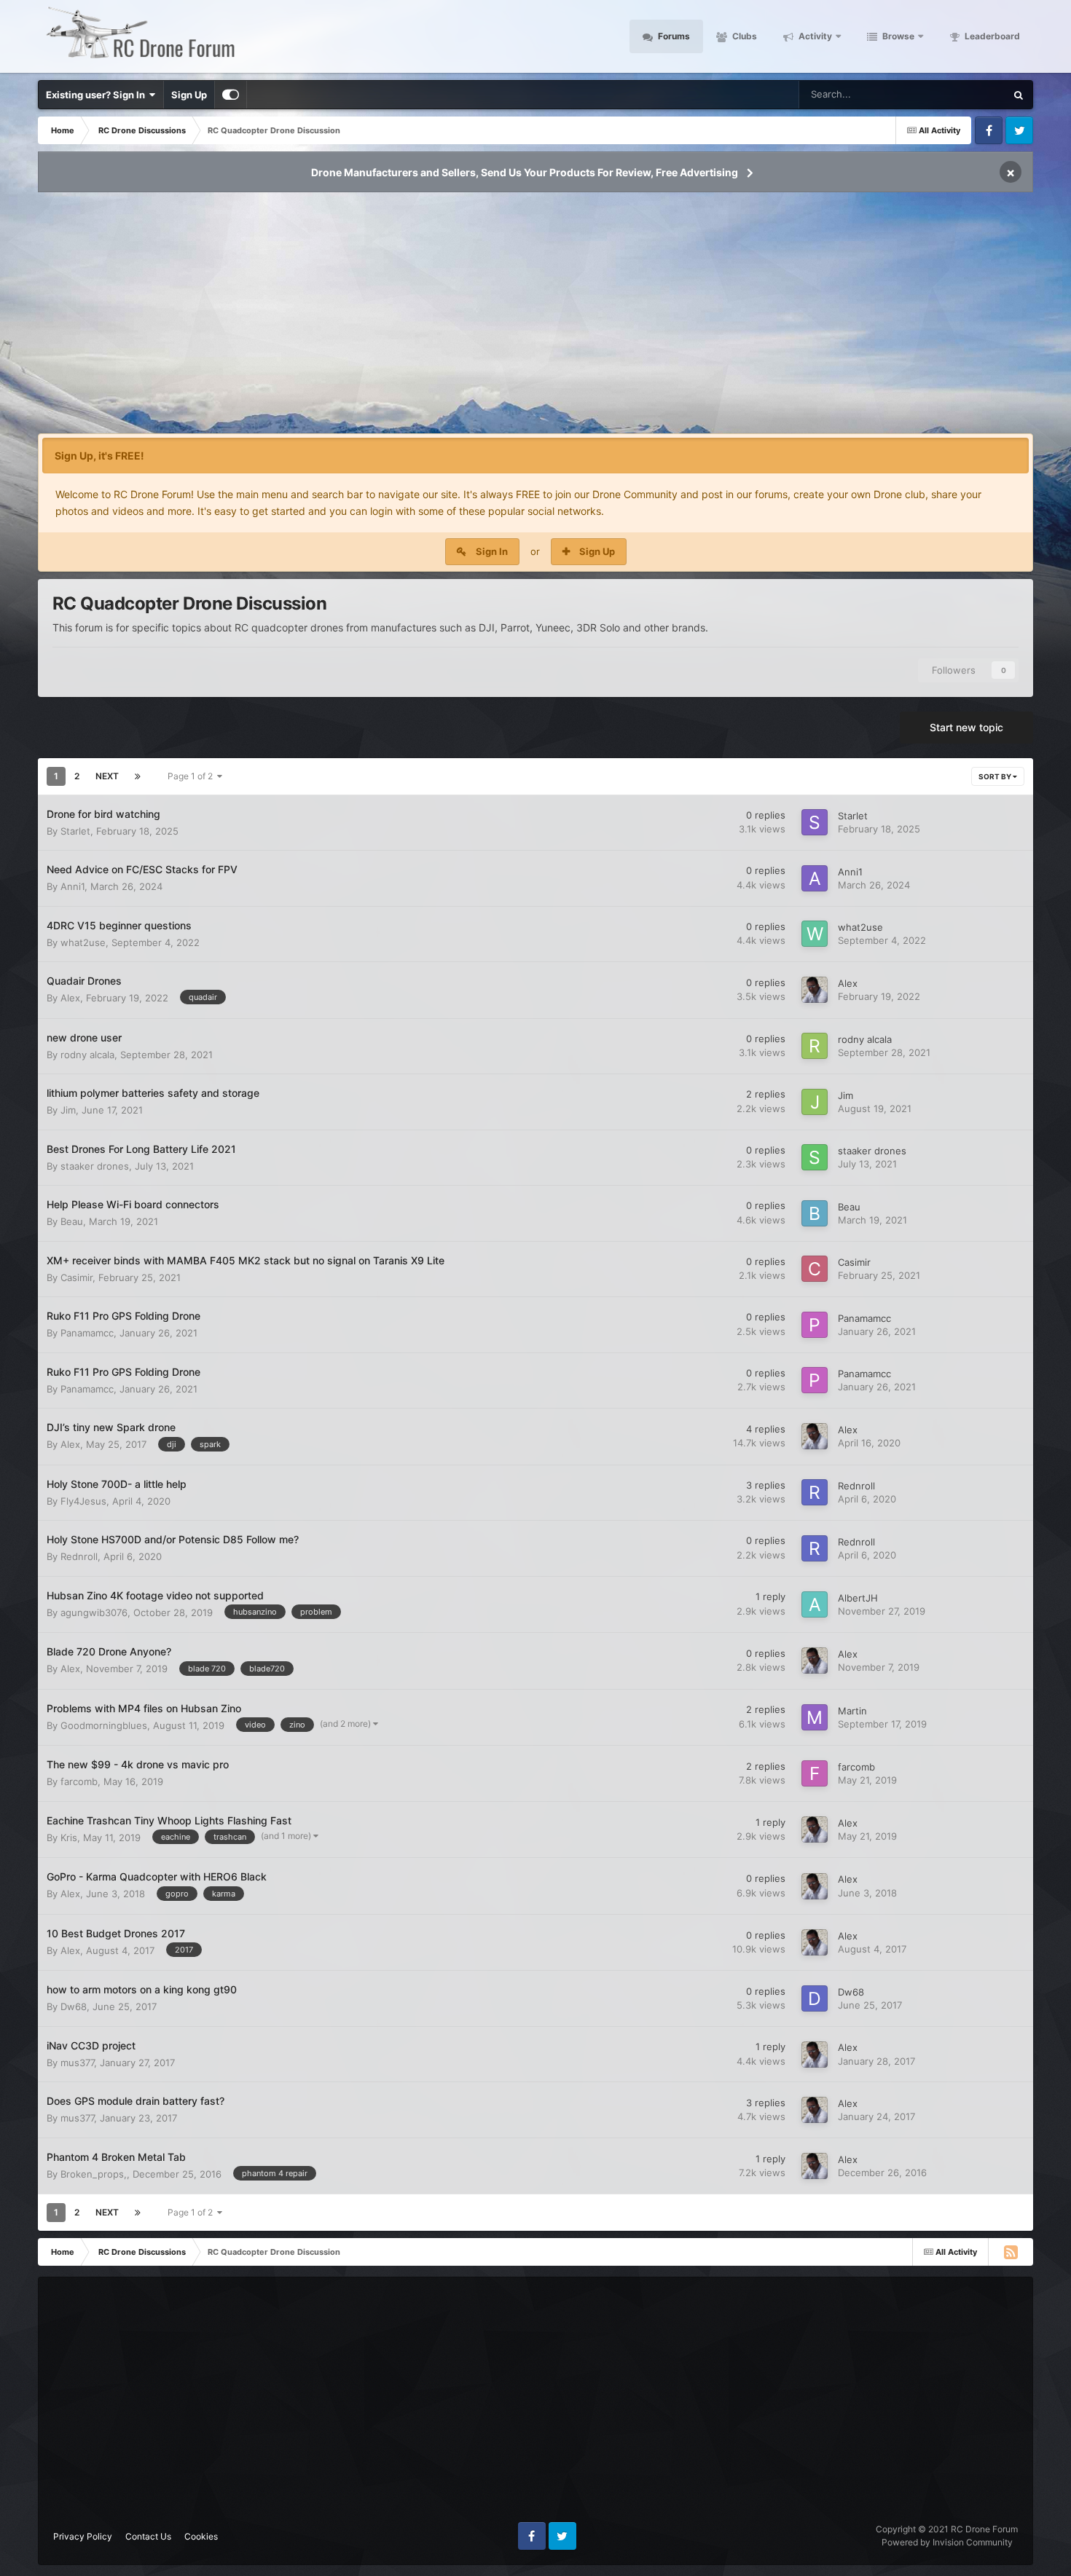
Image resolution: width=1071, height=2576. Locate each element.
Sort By (996, 776)
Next (107, 776)
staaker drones (95, 1166)
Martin (852, 1711)
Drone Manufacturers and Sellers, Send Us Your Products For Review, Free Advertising (525, 172)
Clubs (744, 36)
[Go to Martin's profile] (815, 1717)
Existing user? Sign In (98, 95)
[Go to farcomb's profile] (815, 1773)
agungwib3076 (94, 1612)
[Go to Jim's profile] (815, 1102)
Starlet (75, 831)
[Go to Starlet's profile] (815, 822)
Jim (68, 1110)
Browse (897, 36)
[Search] (1019, 95)
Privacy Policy (83, 2536)
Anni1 (72, 886)
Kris (69, 1838)
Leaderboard (991, 36)
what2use (83, 942)
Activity (814, 36)
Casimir (76, 1277)
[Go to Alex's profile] (815, 990)
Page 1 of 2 (192, 776)
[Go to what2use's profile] (815, 934)
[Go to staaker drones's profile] (815, 1157)
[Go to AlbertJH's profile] (815, 1604)
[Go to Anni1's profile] (815, 878)
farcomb (79, 1781)
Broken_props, (94, 2174)
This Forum (962, 94)
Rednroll (856, 1486)
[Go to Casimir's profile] (815, 1269)
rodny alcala (87, 1055)
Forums (673, 36)
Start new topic (966, 727)
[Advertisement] (535, 318)
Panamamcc (87, 1333)
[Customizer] (231, 95)
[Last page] (138, 776)
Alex (70, 998)
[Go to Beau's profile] (815, 1213)
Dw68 (74, 2006)
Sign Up (189, 95)
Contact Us (148, 2536)
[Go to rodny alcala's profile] (815, 1046)
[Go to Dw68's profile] (815, 1998)
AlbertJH (858, 1598)
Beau (72, 1221)
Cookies (201, 2536)
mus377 (77, 2063)
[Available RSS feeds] (1011, 2252)
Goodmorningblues (104, 1725)
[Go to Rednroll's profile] (815, 1492)
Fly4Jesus (83, 1501)
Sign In (492, 551)
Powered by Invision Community (947, 2542)
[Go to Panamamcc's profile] (815, 1325)
